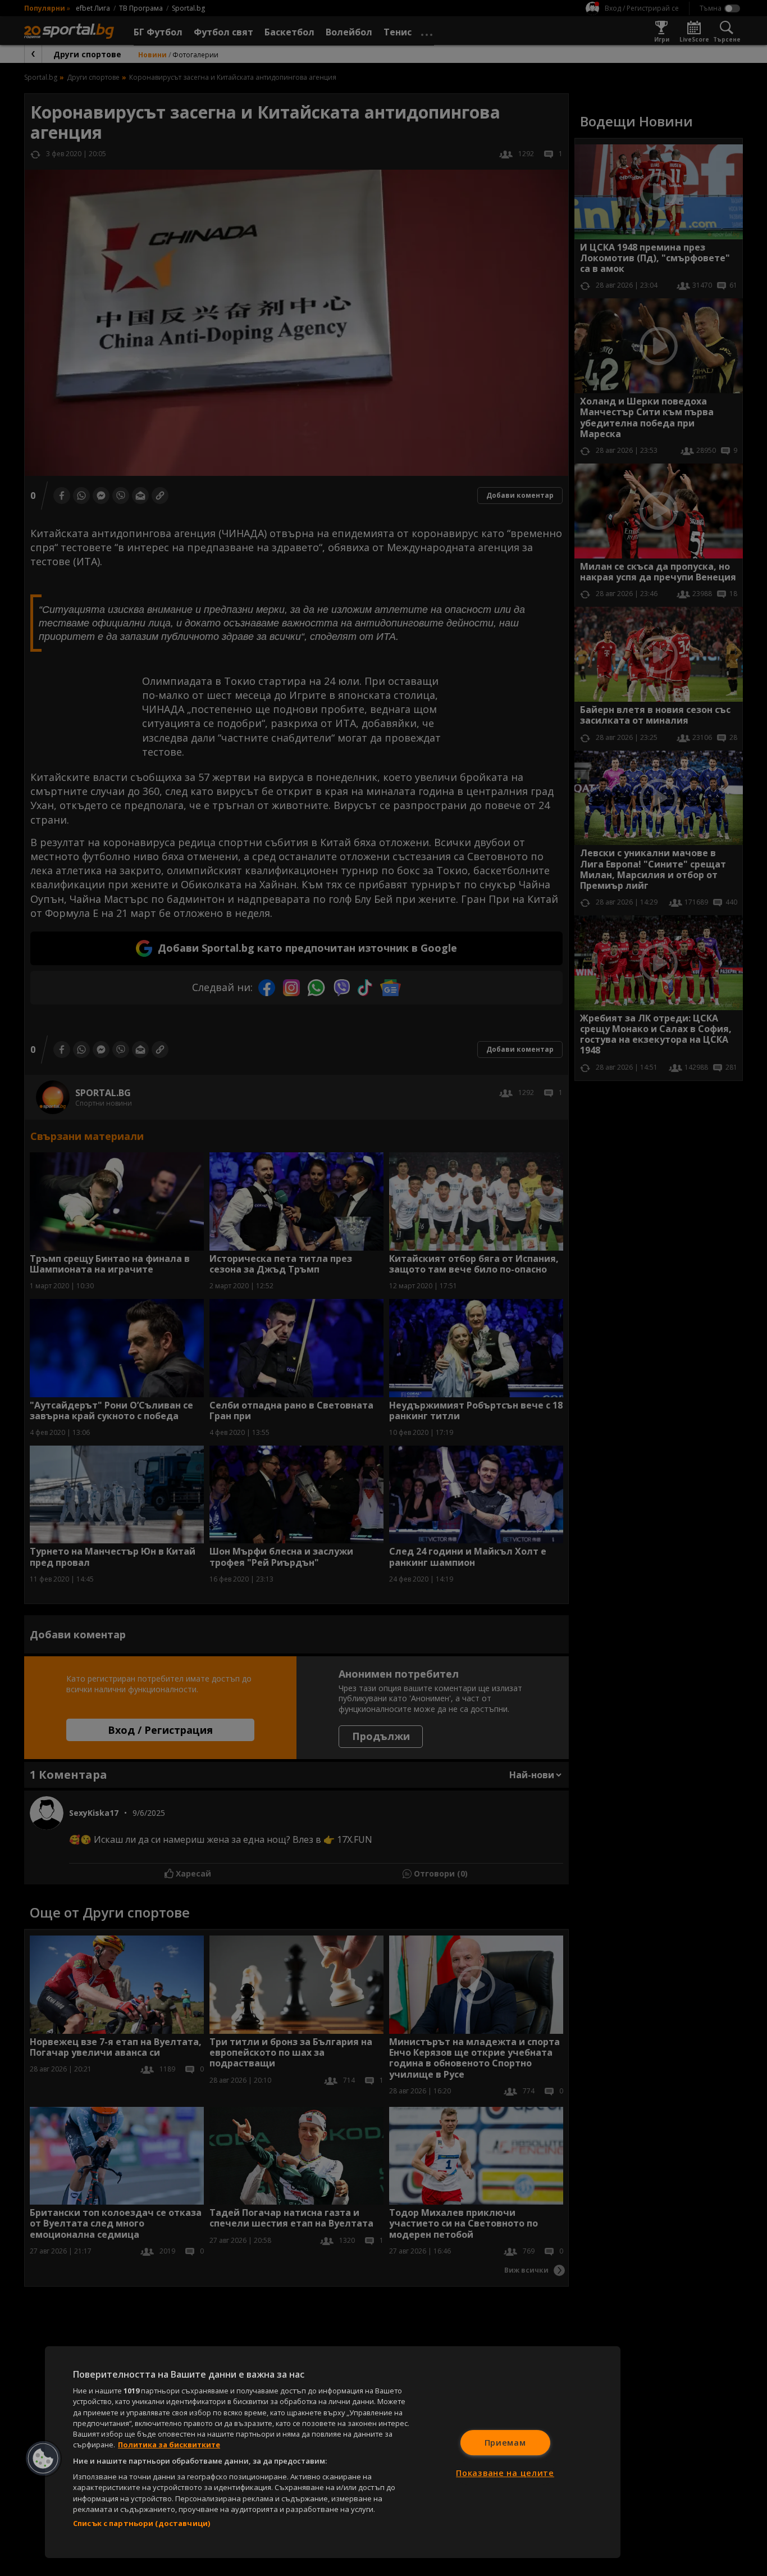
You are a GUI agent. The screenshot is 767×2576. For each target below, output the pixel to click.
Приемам (505, 2443)
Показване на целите (505, 2473)
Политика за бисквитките (169, 2445)
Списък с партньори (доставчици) (141, 2523)
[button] (43, 2459)
